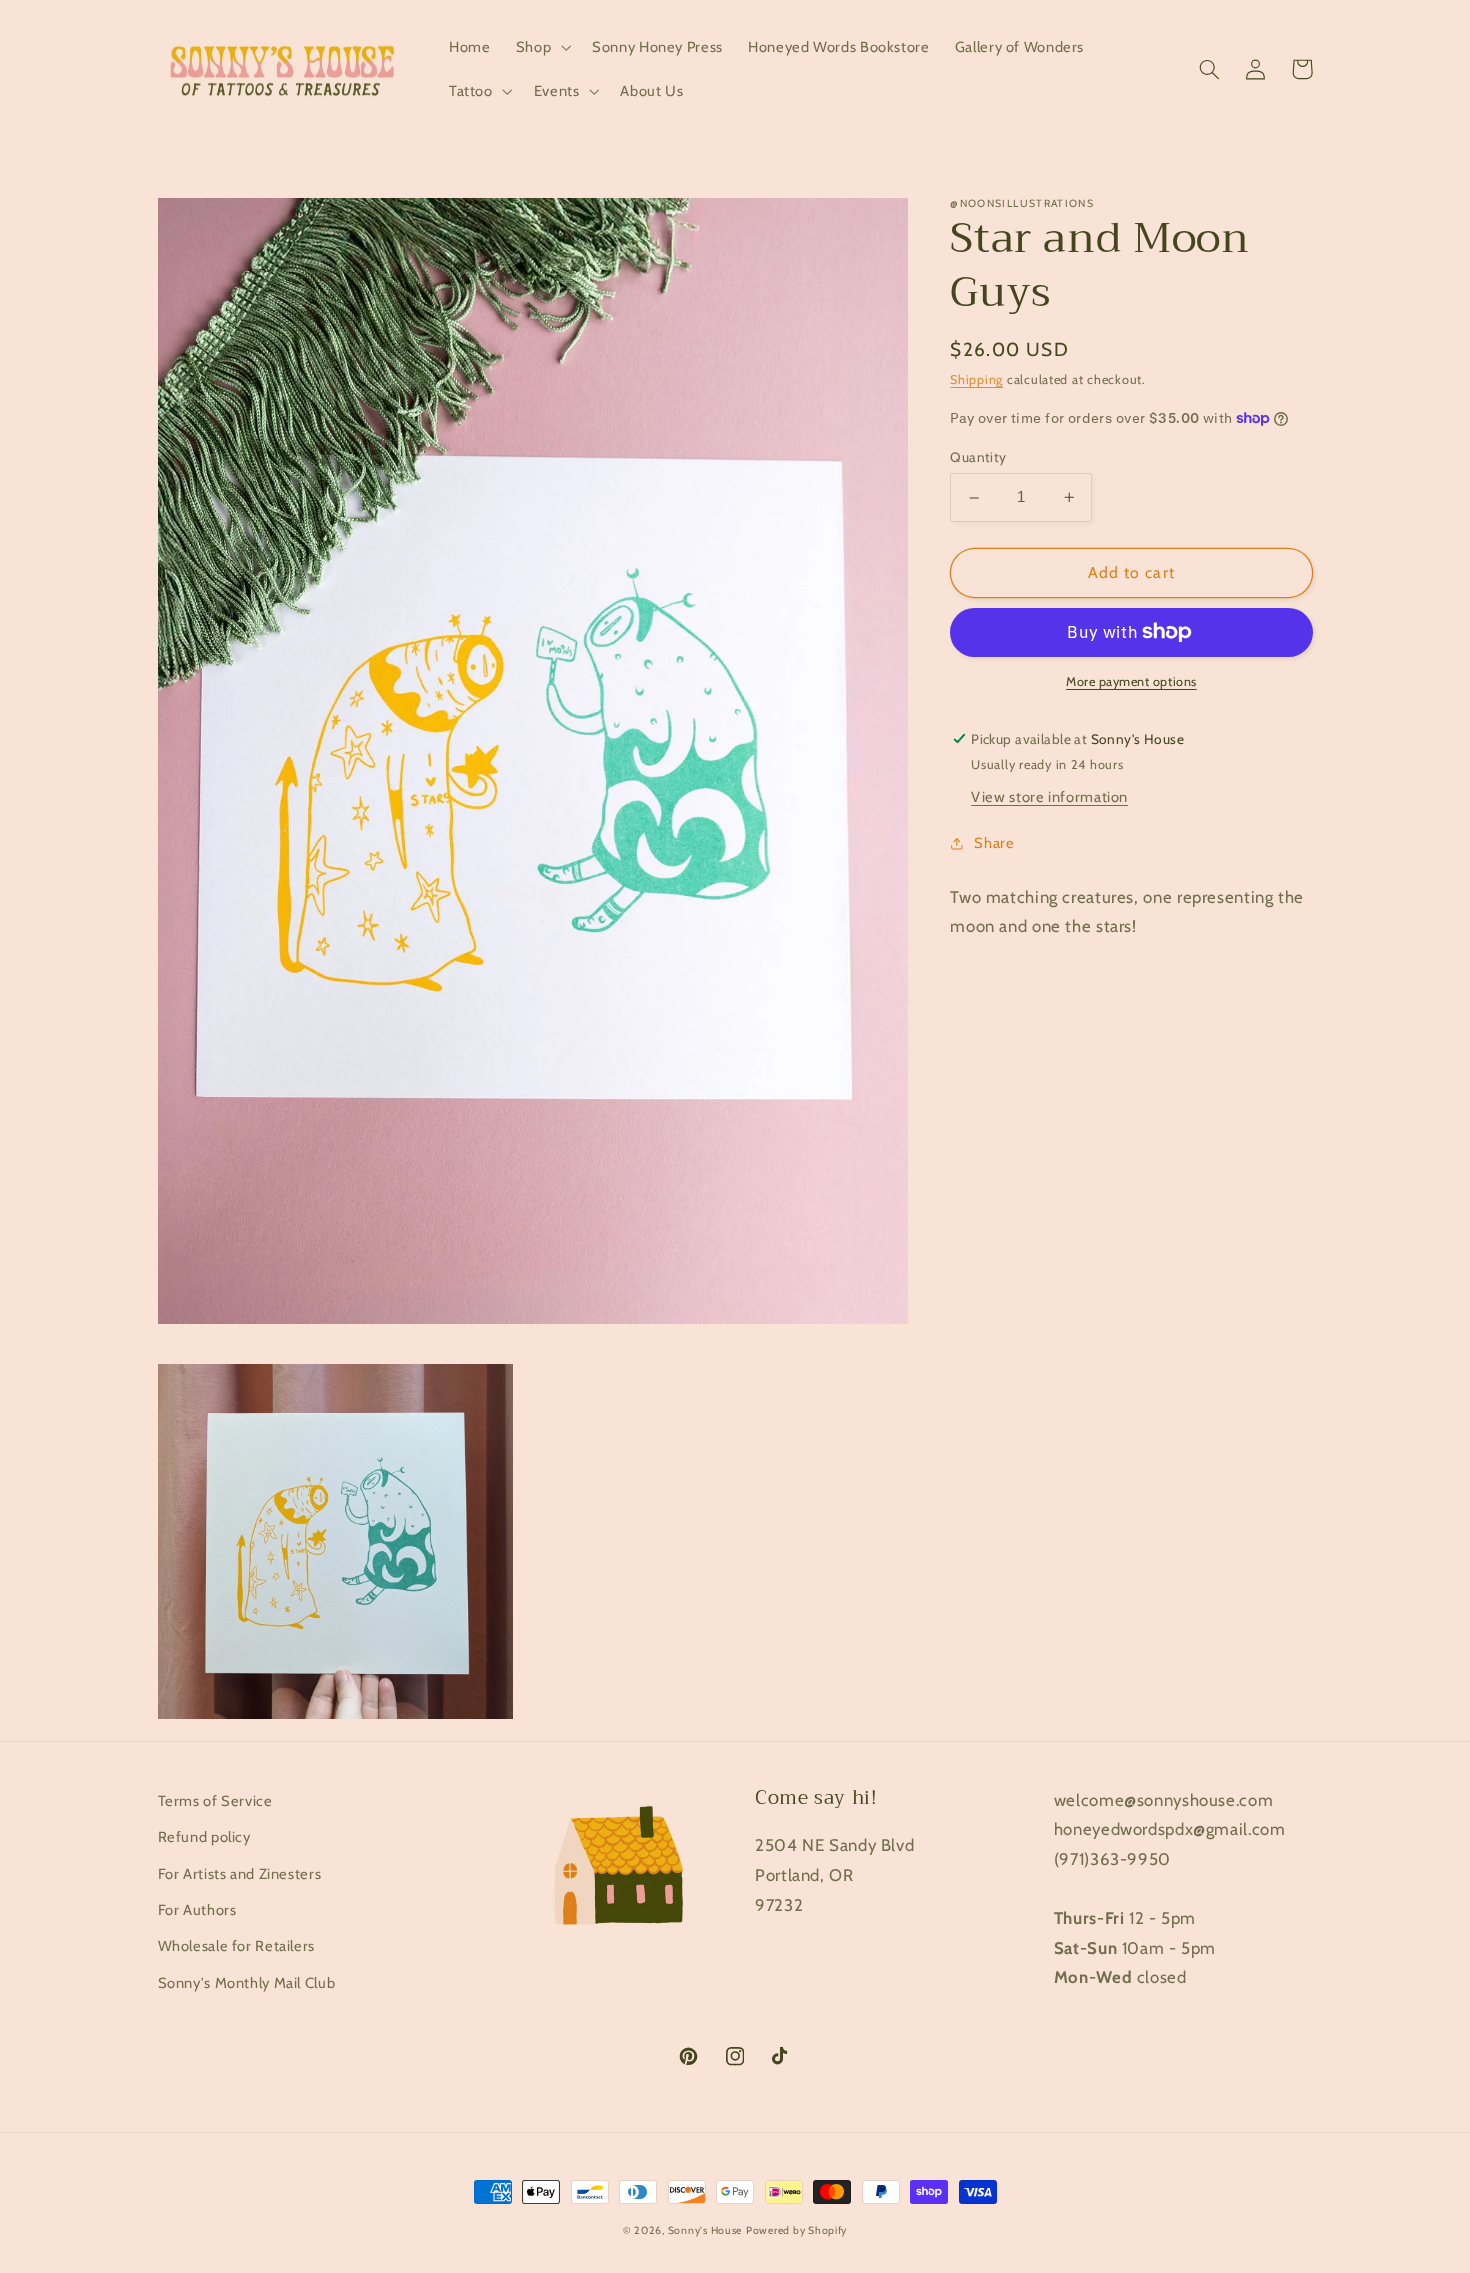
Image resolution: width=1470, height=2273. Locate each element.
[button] (541, 47)
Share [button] (994, 843)
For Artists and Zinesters (240, 1874)
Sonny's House (705, 2230)
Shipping (976, 379)
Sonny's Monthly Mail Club (247, 1983)
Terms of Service (215, 1801)
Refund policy (204, 1837)
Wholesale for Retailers (237, 1946)
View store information (1049, 797)
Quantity (978, 457)
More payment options (1131, 681)
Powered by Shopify (796, 2230)
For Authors (197, 1910)
